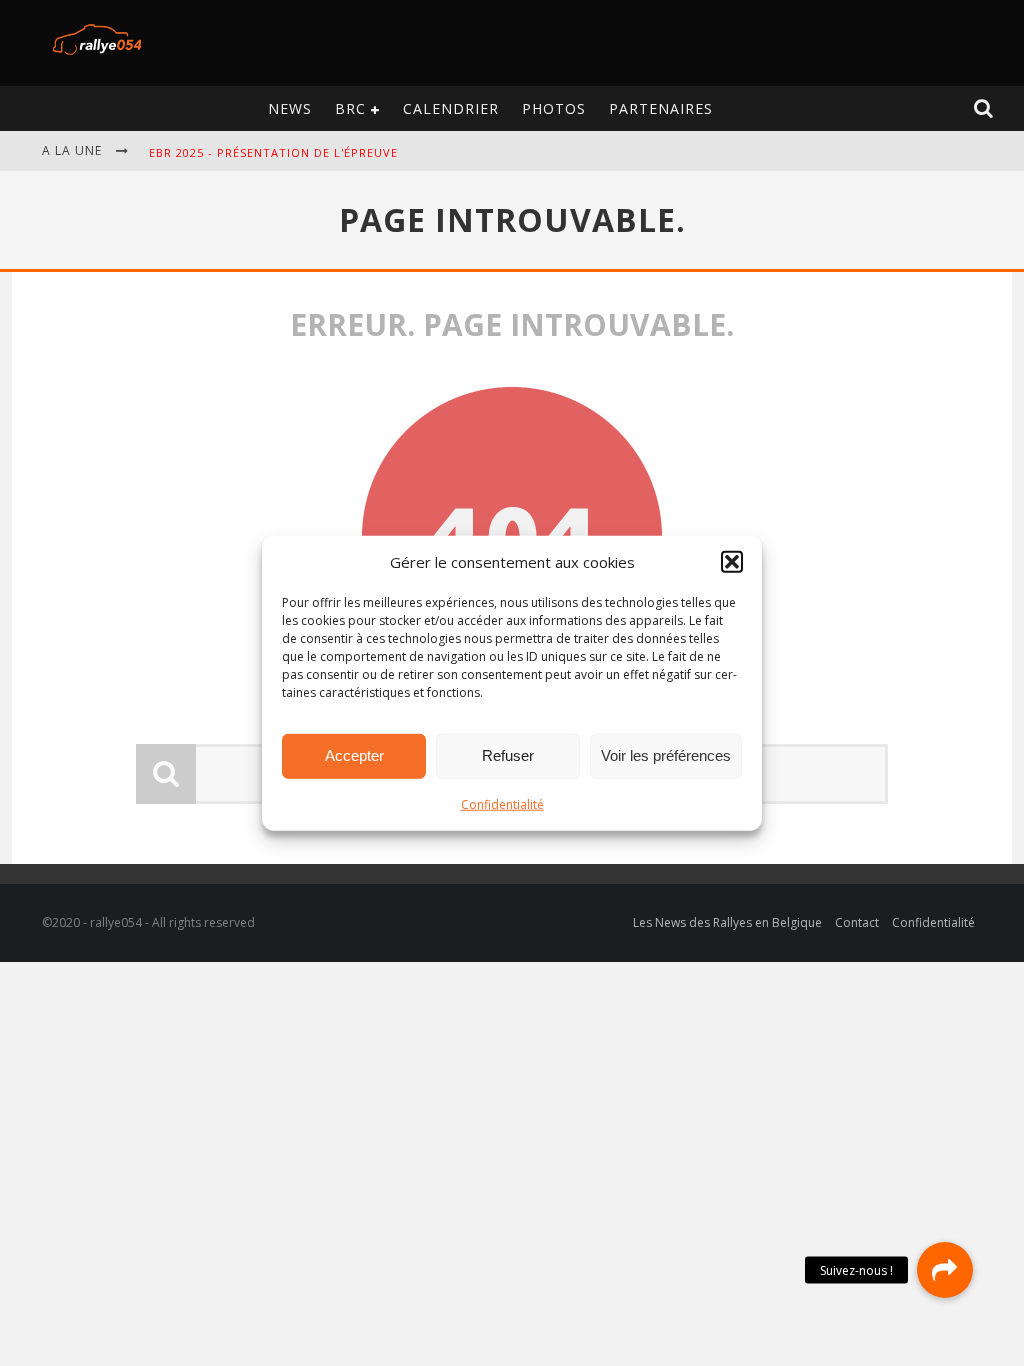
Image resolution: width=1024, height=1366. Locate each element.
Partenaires (661, 108)
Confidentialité (502, 803)
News (290, 108)
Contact (857, 922)
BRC (350, 108)
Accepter (354, 755)
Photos (554, 108)
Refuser (508, 755)
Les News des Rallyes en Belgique (727, 922)
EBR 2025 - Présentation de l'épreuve (273, 152)
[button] (732, 562)
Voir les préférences (666, 755)
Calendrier (451, 108)
